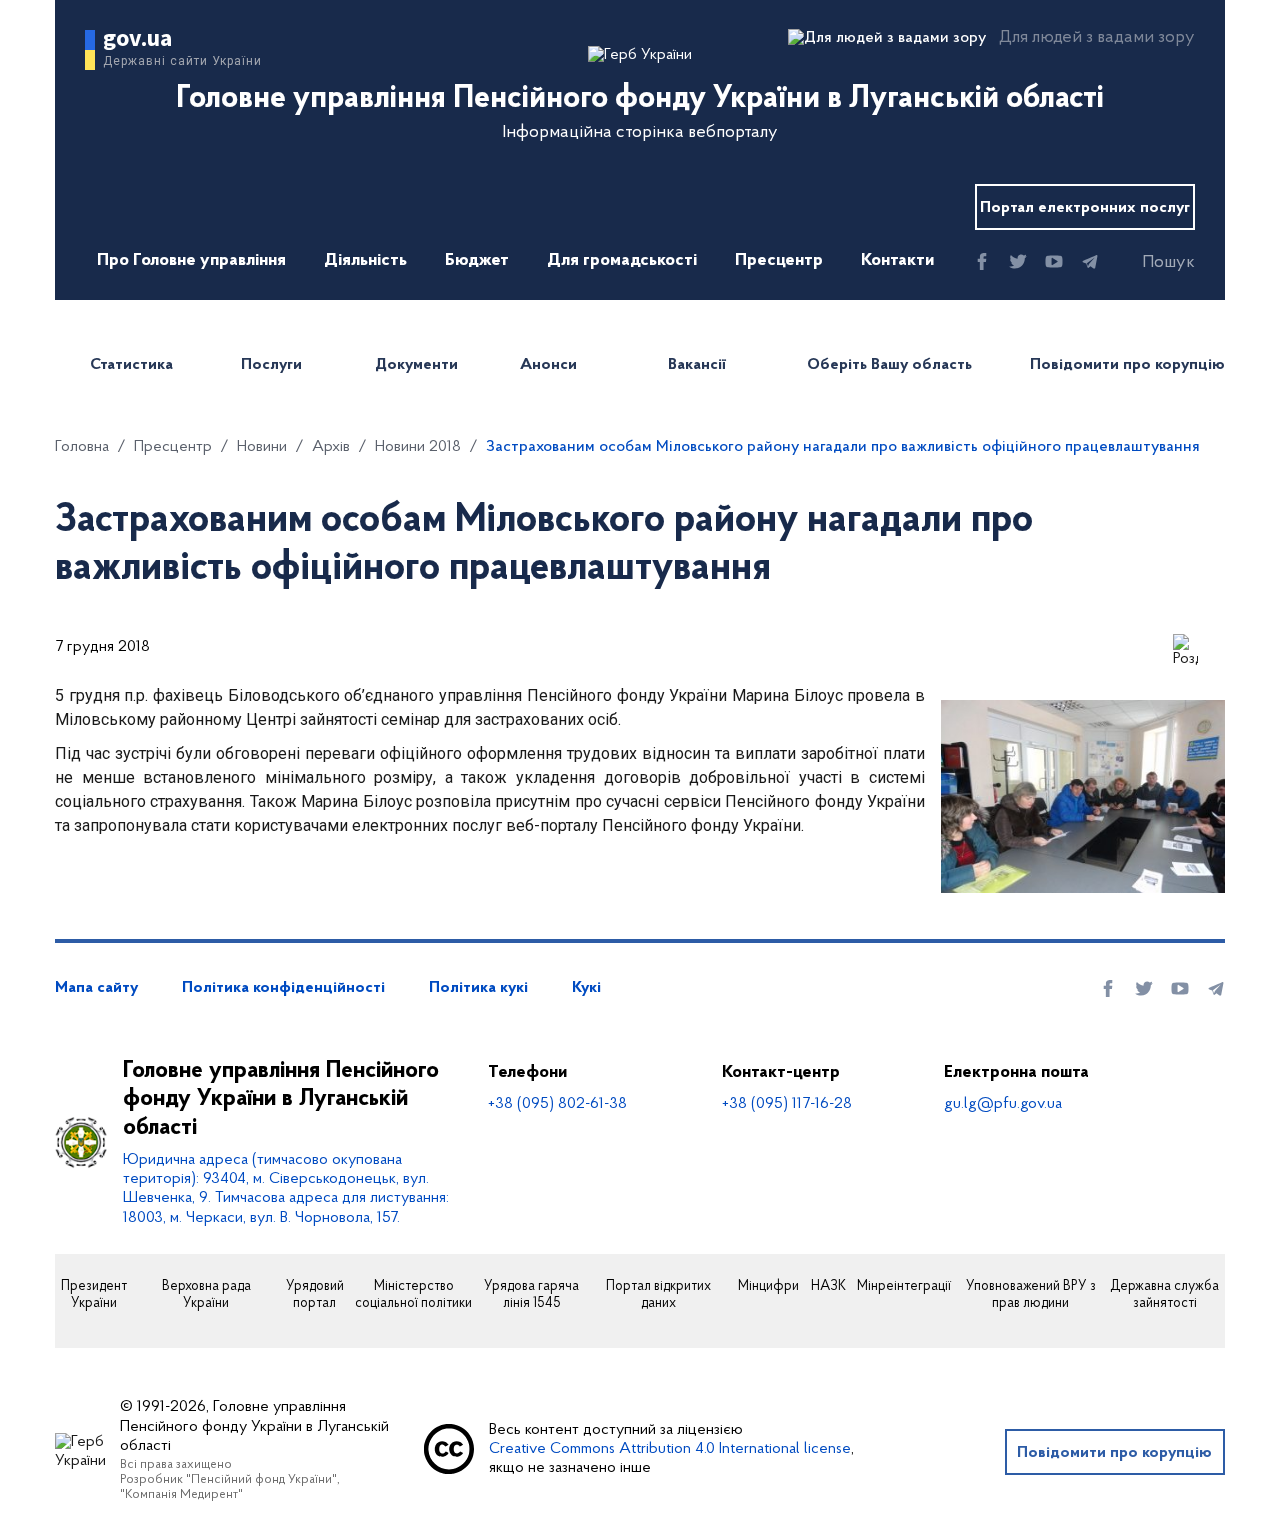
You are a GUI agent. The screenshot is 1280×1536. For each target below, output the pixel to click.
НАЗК (828, 1287)
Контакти (897, 261)
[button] (1151, 263)
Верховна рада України (206, 1295)
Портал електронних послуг (1085, 208)
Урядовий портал (315, 1295)
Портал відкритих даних (658, 1295)
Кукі (586, 988)
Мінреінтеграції (904, 1287)
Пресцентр (779, 261)
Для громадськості (622, 261)
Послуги (271, 365)
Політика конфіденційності (283, 988)
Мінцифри (768, 1287)
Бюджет (477, 261)
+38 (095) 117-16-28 (787, 1104)
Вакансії (697, 365)
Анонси (548, 365)
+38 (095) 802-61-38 (557, 1104)
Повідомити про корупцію (1127, 365)
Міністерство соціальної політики (413, 1295)
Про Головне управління (191, 261)
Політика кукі (478, 988)
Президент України (94, 1295)
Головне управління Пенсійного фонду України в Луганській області (281, 1100)
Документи (416, 365)
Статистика (131, 365)
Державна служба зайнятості (1164, 1295)
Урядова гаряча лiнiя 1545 (531, 1295)
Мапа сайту (96, 988)
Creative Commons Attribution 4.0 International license (670, 1449)
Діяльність (365, 261)
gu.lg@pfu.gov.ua (1003, 1104)
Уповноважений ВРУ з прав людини (1031, 1295)
